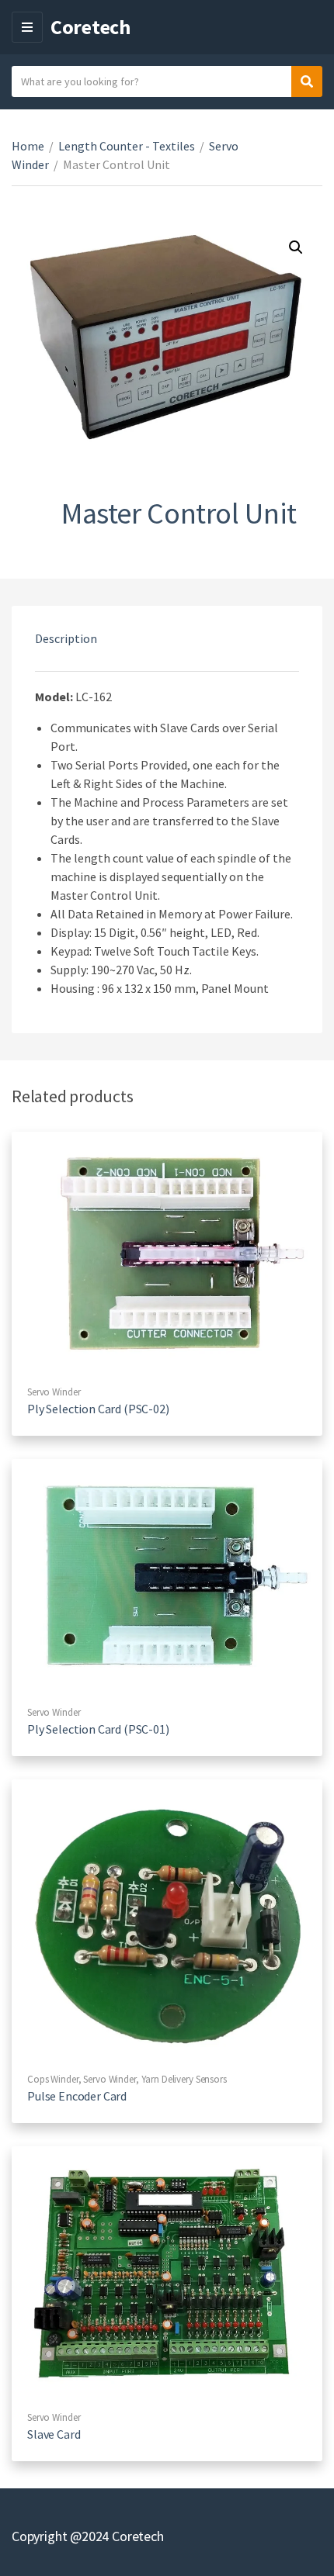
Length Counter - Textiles (127, 146)
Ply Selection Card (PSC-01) (98, 1729)
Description (66, 638)
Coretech (90, 27)
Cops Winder (53, 2079)
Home (28, 146)
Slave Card (54, 2434)
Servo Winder (54, 1392)
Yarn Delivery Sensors (184, 2079)
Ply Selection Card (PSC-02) (98, 1409)
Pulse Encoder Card (77, 2096)
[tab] (167, 638)
